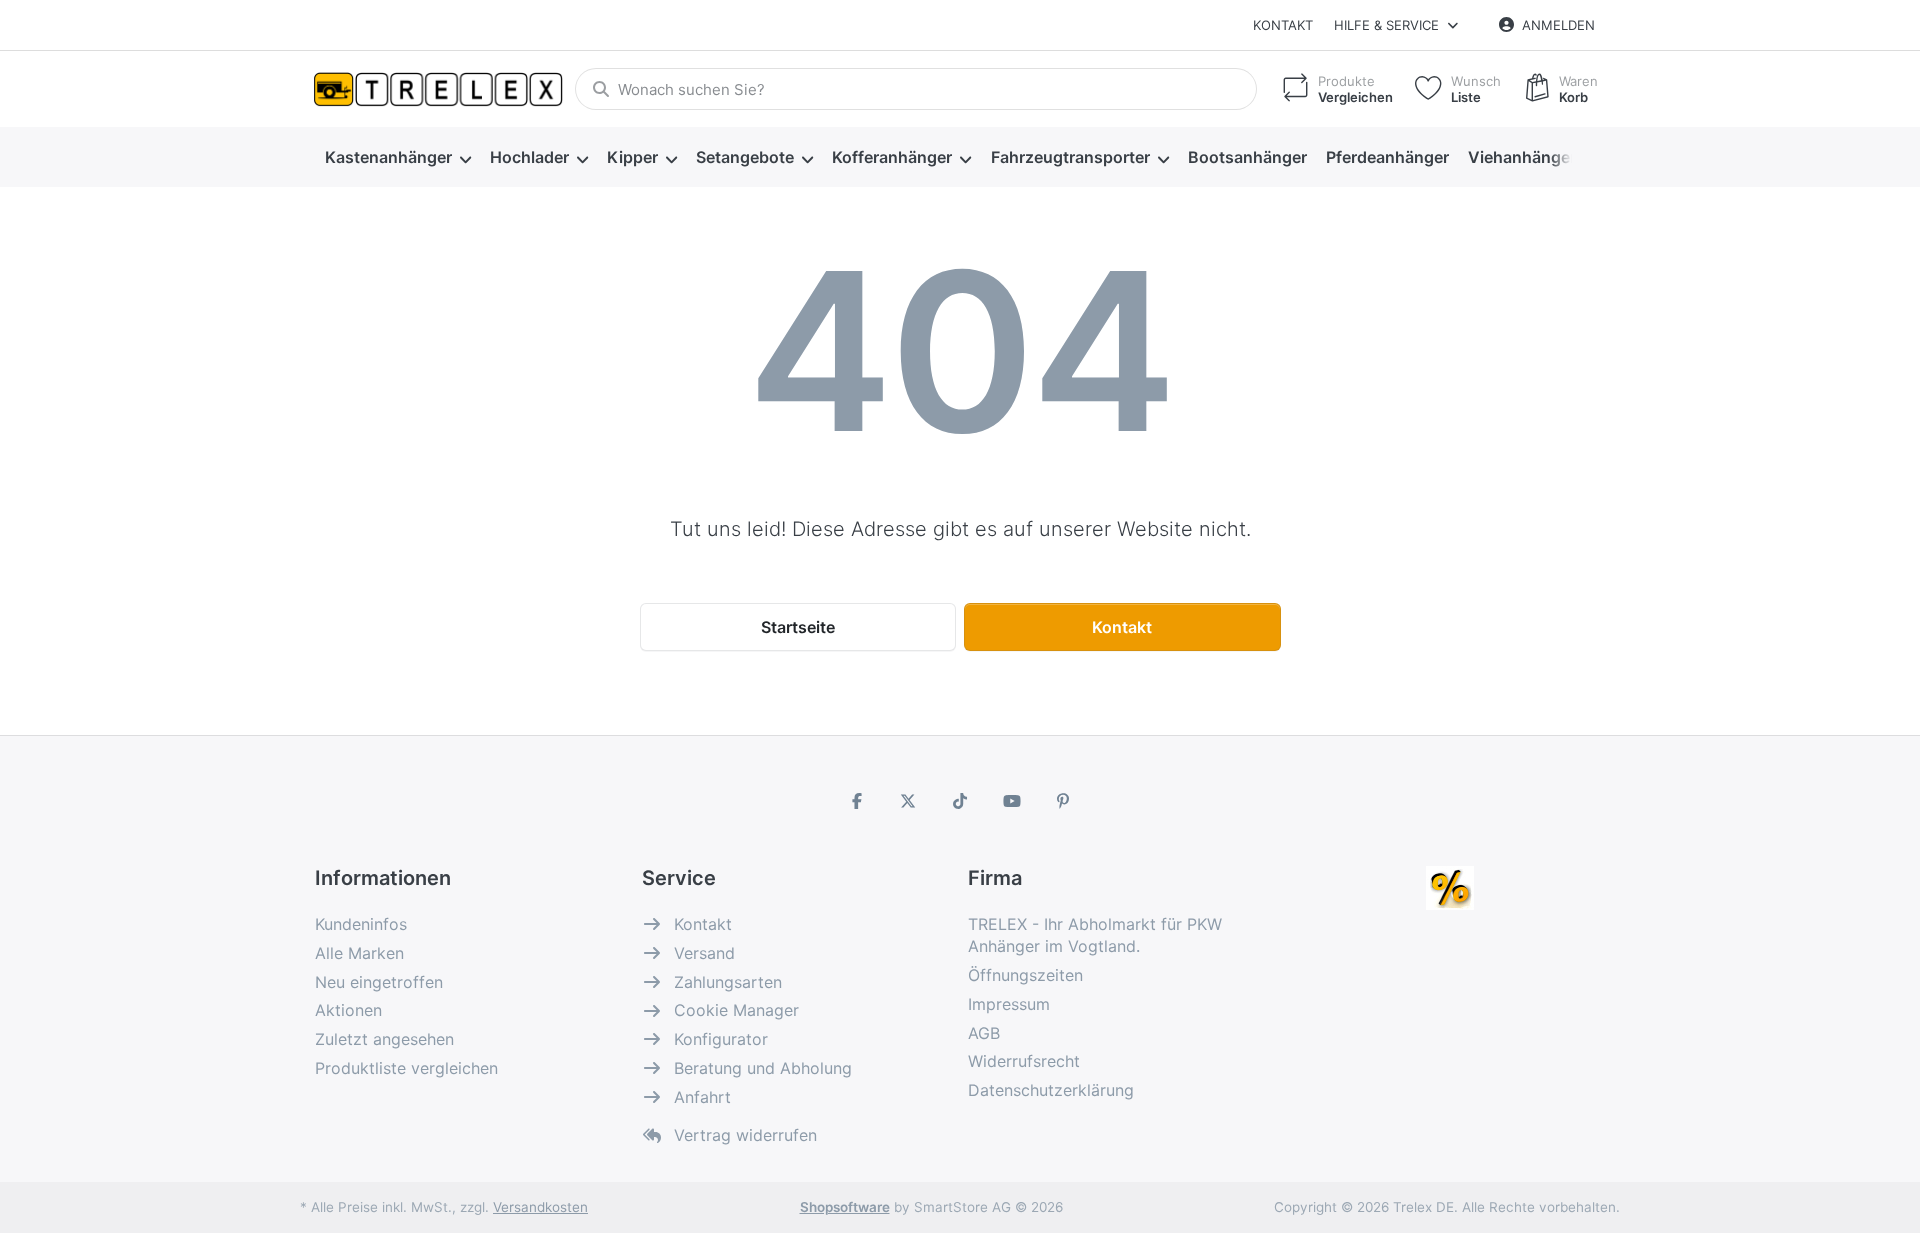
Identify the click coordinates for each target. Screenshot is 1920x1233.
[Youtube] (1012, 801)
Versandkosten (540, 1207)
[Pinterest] (1063, 801)
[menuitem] (397, 158)
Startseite (798, 627)
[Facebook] (857, 801)
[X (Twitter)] (909, 801)
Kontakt (1283, 25)
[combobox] (916, 89)
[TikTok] (960, 801)
